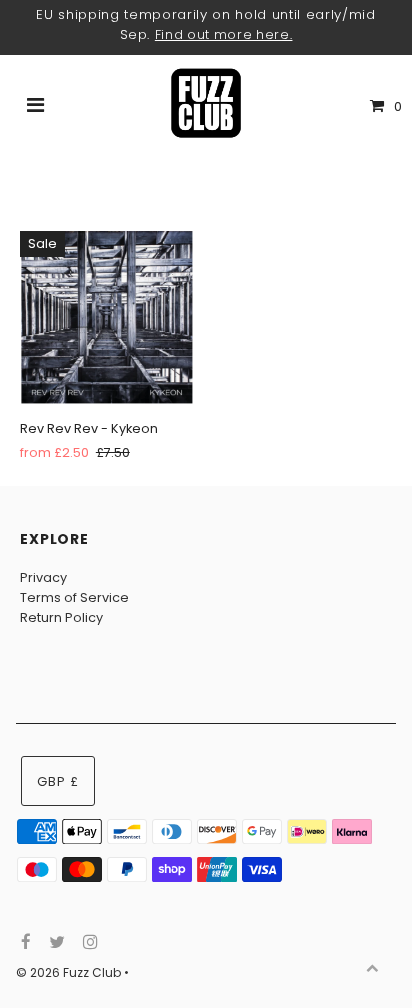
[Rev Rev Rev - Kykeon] (106, 317)
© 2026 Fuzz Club (70, 972)
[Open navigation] (36, 107)
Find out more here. (224, 34)
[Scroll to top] (372, 968)
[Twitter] (54, 943)
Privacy (43, 577)
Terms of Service (74, 597)
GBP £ (58, 781)
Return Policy (61, 617)
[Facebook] (23, 943)
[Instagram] (87, 943)
